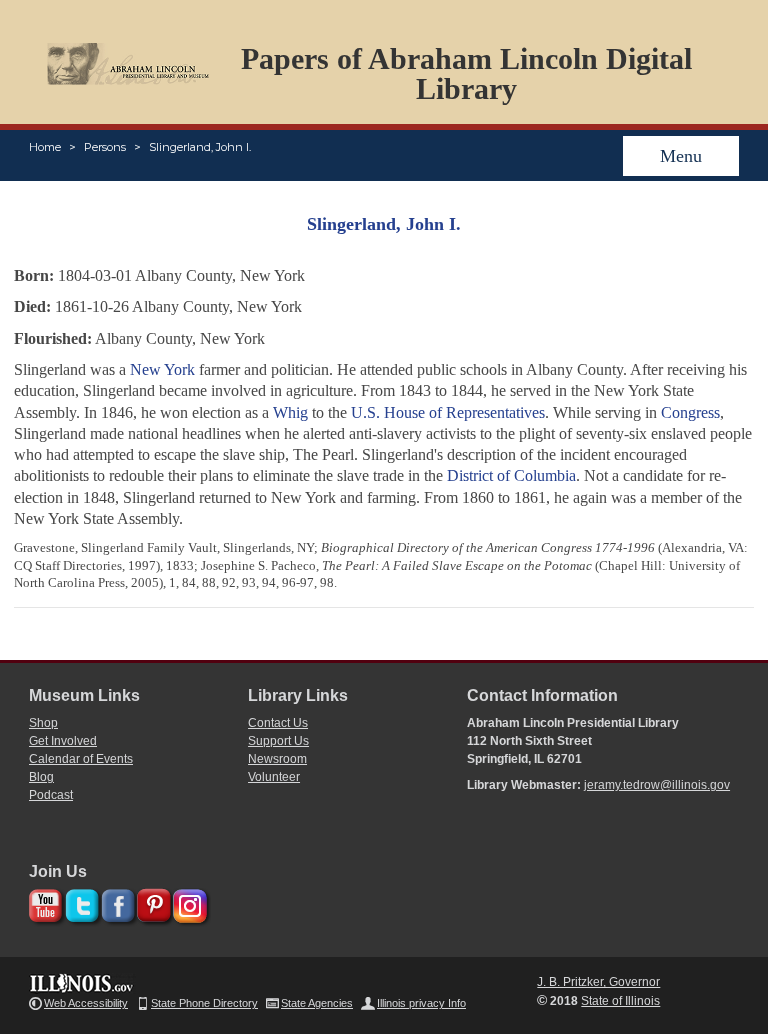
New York (162, 369)
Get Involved (63, 741)
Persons (105, 147)
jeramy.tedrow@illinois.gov (657, 785)
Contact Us (278, 723)
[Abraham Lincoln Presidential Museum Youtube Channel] (43, 902)
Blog (41, 777)
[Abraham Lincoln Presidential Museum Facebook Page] (115, 902)
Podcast (51, 795)
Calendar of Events (81, 759)
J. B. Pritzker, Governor (598, 982)
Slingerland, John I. (200, 147)
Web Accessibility (86, 1003)
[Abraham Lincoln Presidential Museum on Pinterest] (151, 902)
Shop (43, 723)
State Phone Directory (204, 1003)
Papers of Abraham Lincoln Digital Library (466, 73)
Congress (690, 412)
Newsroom (277, 759)
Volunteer (274, 777)
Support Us (278, 741)
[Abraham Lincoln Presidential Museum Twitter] (79, 902)
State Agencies (317, 1003)
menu (681, 156)
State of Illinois (620, 1001)
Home (45, 147)
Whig (290, 412)
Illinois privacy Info (421, 1003)
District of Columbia (511, 475)
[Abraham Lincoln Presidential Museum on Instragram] (187, 902)
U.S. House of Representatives (448, 412)
